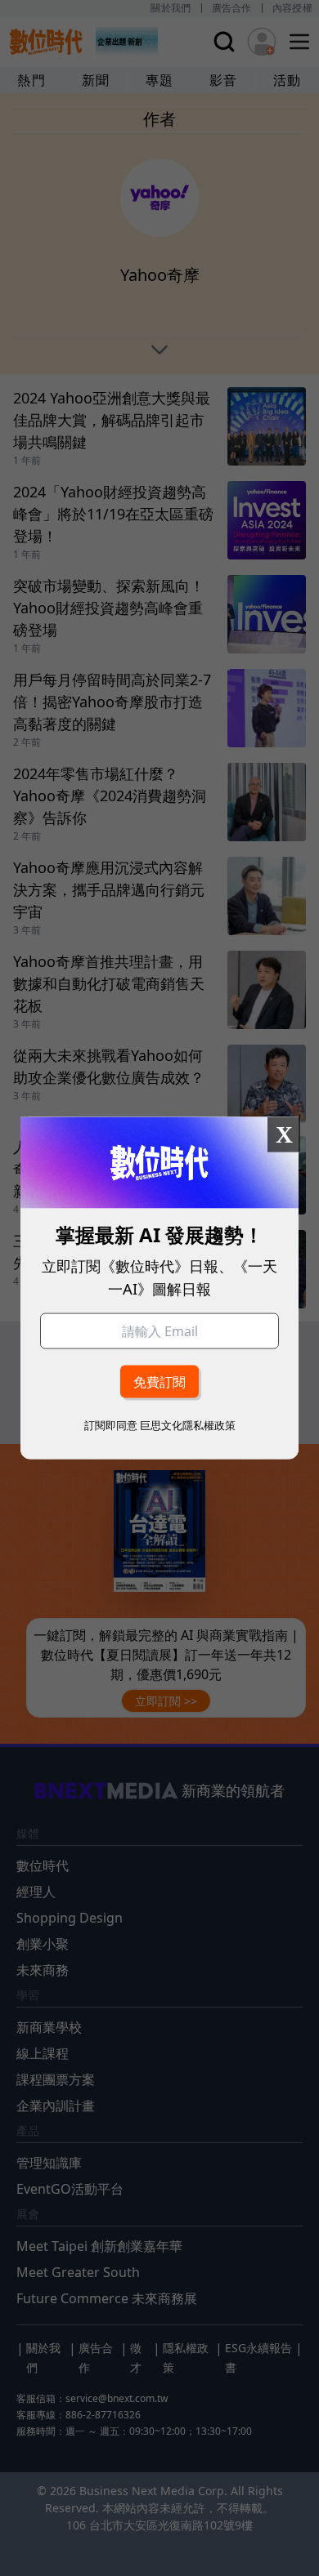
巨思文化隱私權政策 (188, 1424)
